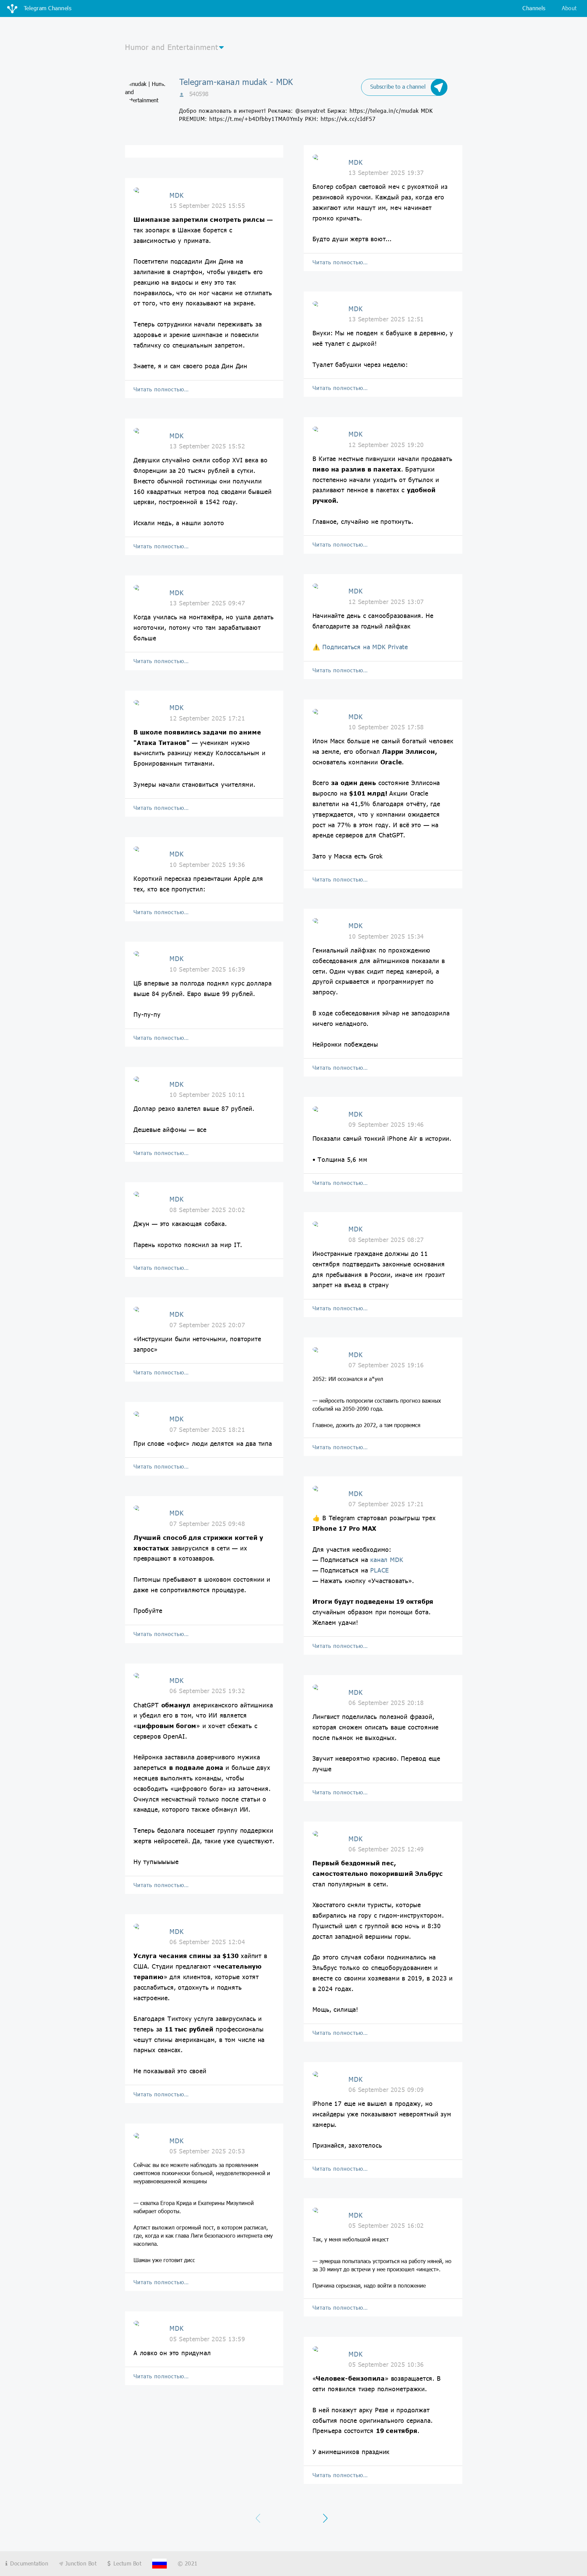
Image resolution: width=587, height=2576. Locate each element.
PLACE (380, 1570)
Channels (534, 8)
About (569, 8)
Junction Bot (80, 2563)
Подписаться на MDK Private (365, 647)
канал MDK (387, 1560)
